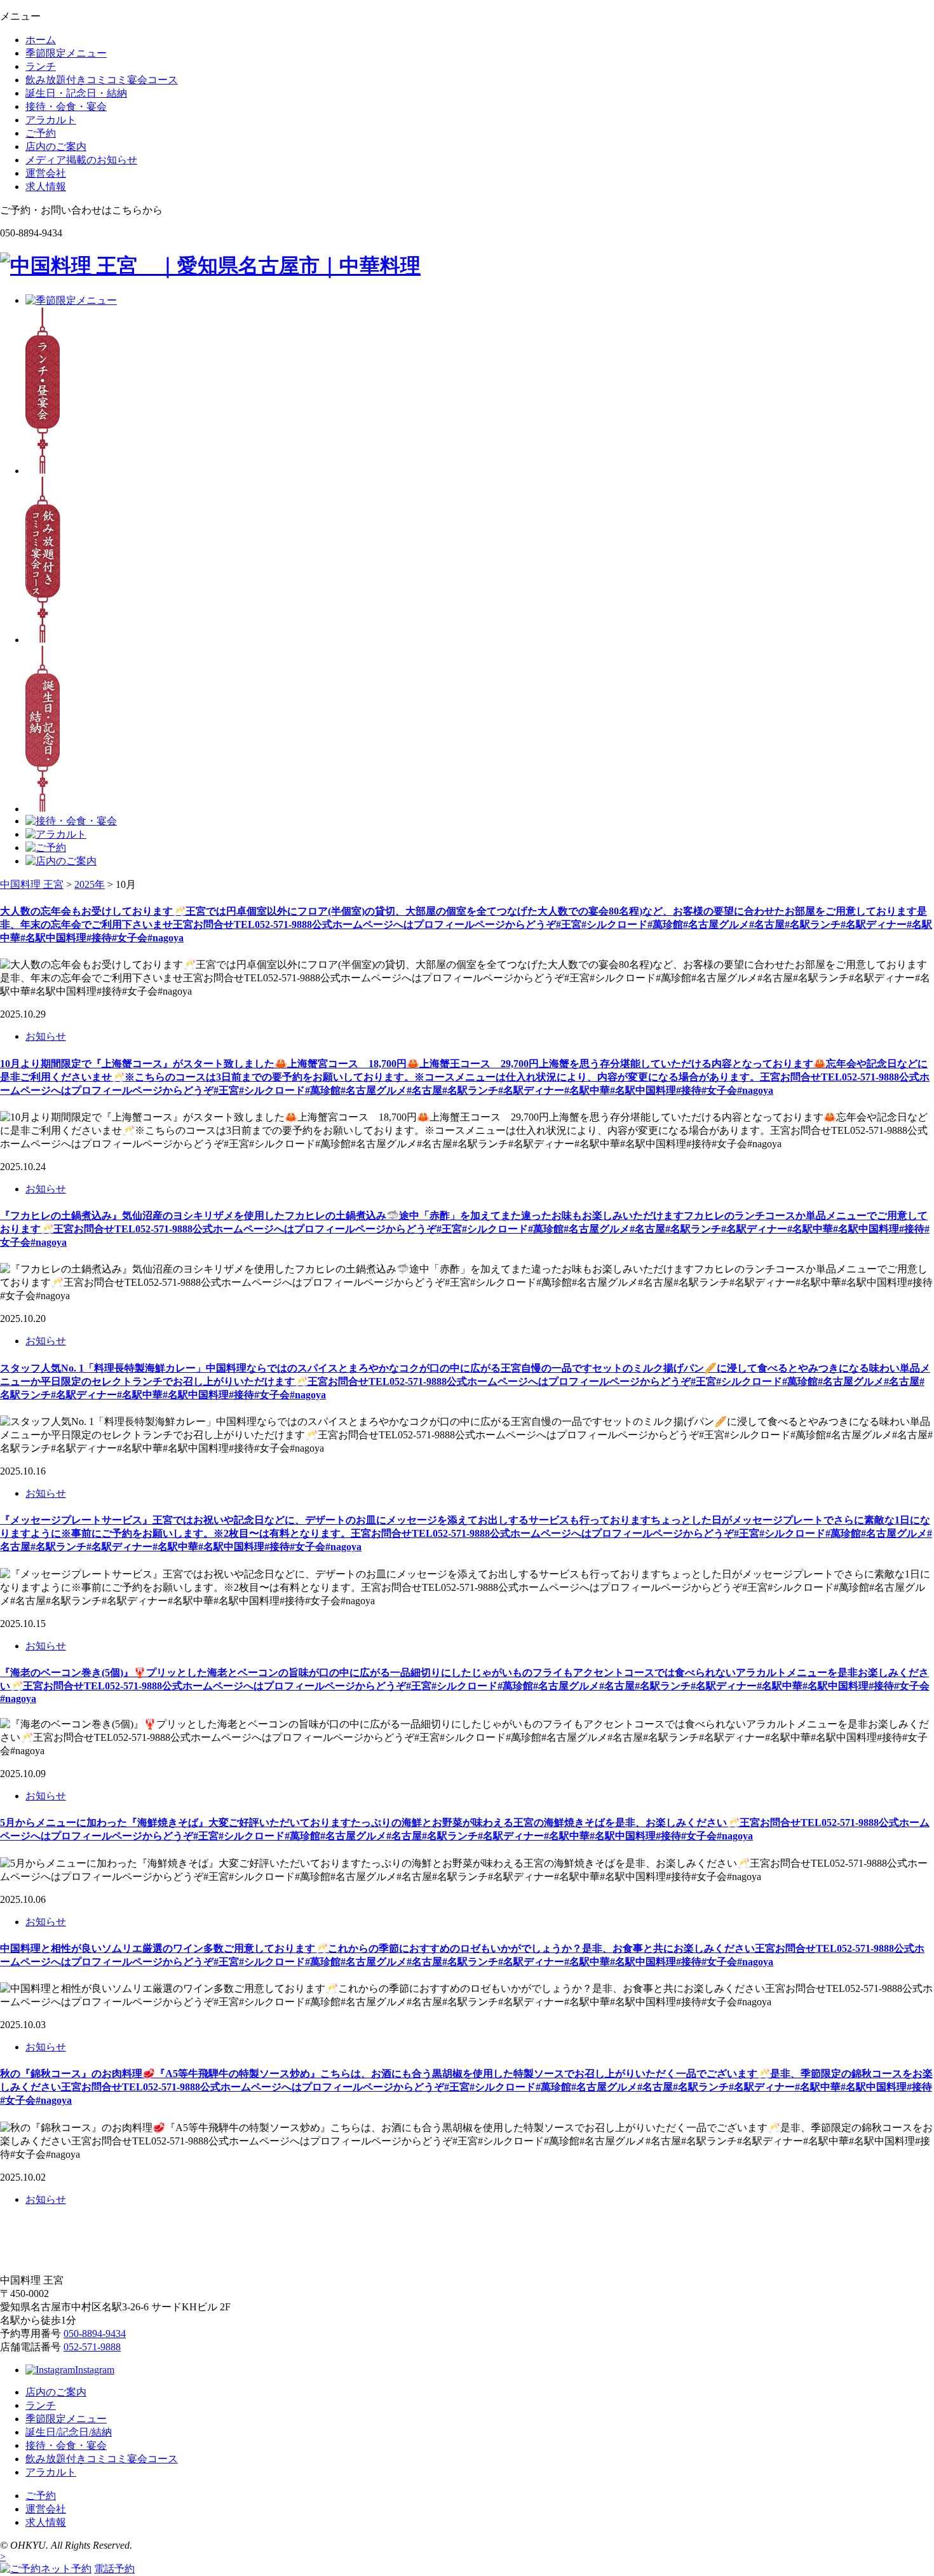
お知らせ (46, 1036)
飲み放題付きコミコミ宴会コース (102, 80)
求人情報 (46, 187)
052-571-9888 (92, 2347)
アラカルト (51, 120)
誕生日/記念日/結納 (69, 2432)
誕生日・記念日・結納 (76, 93)
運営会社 (46, 173)
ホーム (41, 40)
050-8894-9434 (95, 2334)
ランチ (41, 66)
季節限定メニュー (66, 53)
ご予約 (41, 133)
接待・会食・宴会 (66, 106)
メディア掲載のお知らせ (81, 160)
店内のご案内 (56, 147)
